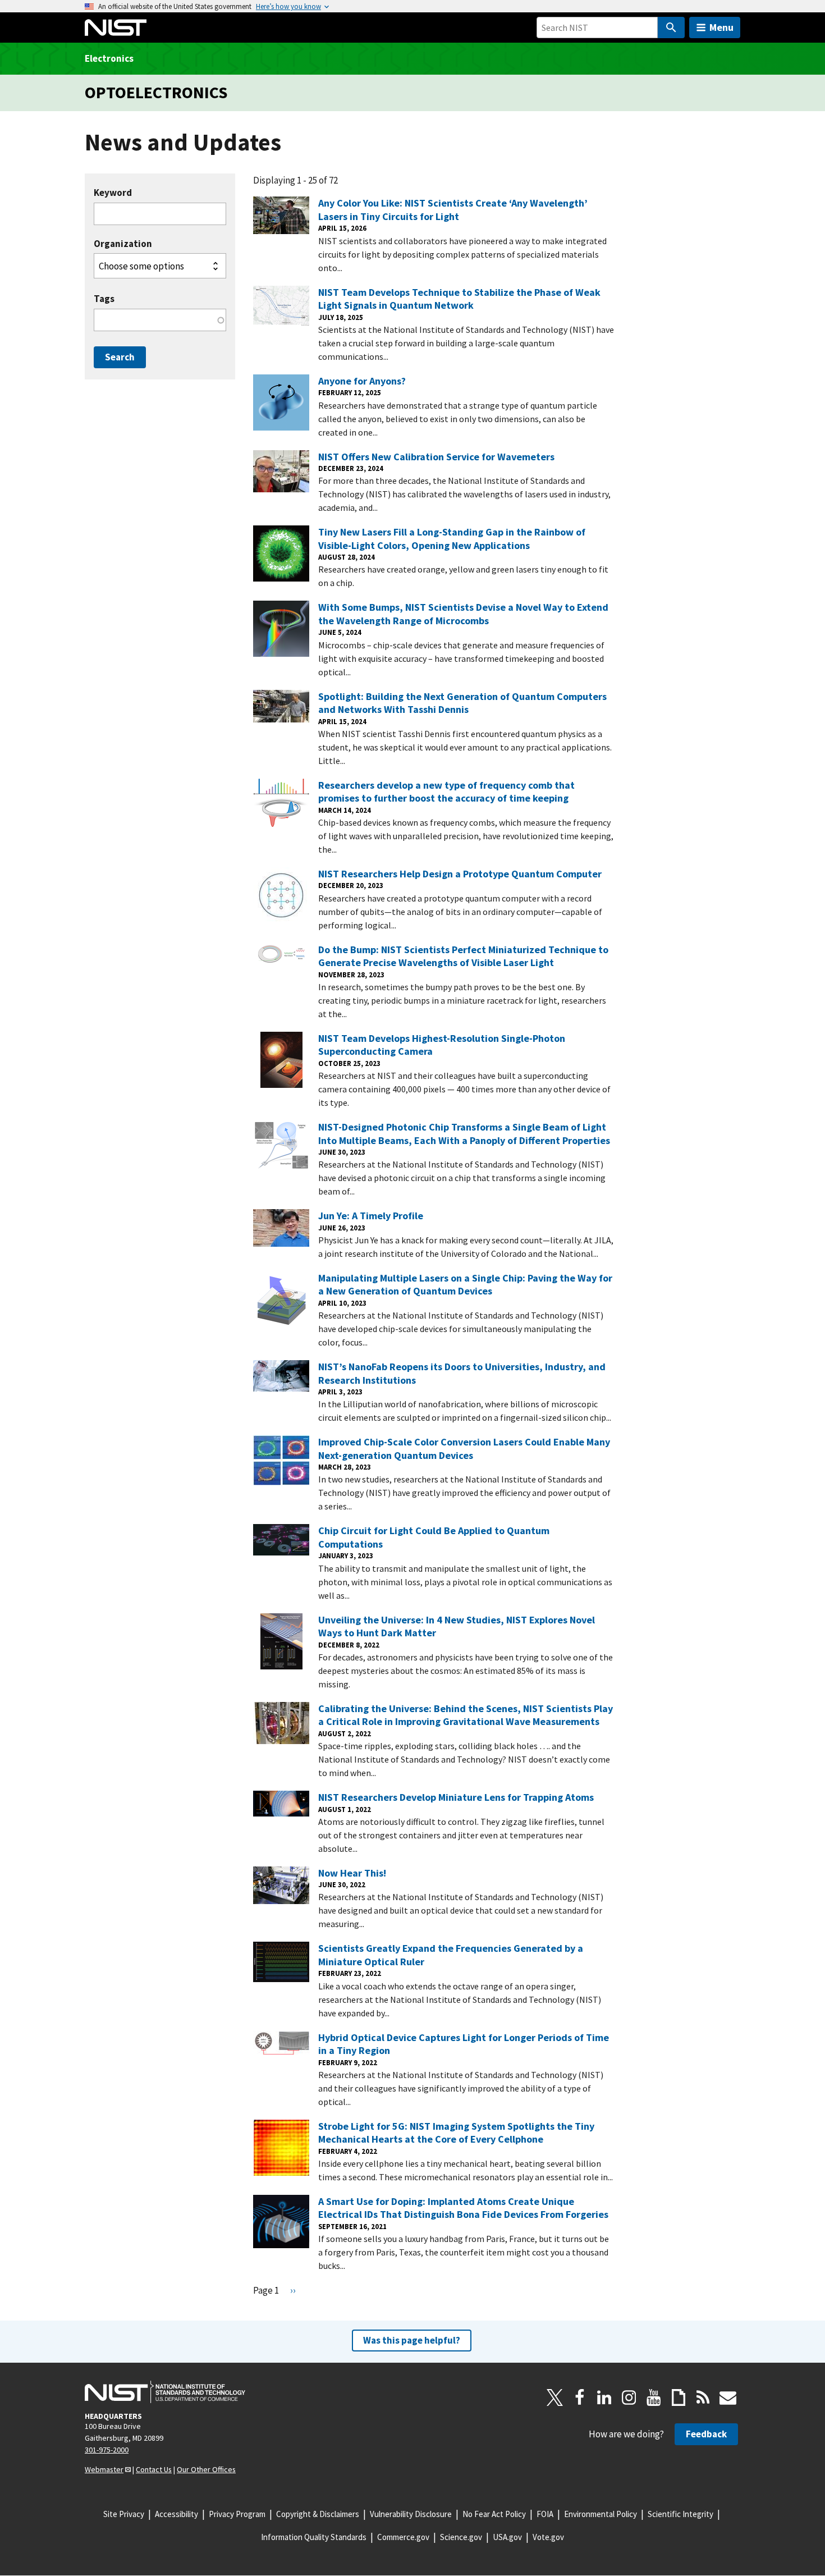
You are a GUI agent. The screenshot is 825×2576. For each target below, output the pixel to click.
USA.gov (507, 2537)
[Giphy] (679, 2397)
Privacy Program (237, 2514)
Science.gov (461, 2537)
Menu (721, 27)
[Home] (116, 28)
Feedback (706, 2434)
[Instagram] (629, 2397)
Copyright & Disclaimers (318, 2514)
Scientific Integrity (680, 2514)
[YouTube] (654, 2397)
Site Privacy (124, 2514)
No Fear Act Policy (494, 2514)
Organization (123, 244)
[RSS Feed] (703, 2397)
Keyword (113, 193)
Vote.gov (548, 2537)
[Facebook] (580, 2397)
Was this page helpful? (412, 2340)
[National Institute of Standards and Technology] (165, 2392)
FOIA (545, 2514)
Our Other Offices (206, 2469)
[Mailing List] (728, 2397)
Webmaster (104, 2469)
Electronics (109, 58)
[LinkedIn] (604, 2397)
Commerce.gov (403, 2537)
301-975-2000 (107, 2450)
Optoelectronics (156, 92)
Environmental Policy (601, 2514)
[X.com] (555, 2397)
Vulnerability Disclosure (411, 2514)
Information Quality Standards (314, 2537)
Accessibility (177, 2514)
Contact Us (154, 2469)
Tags (104, 299)
